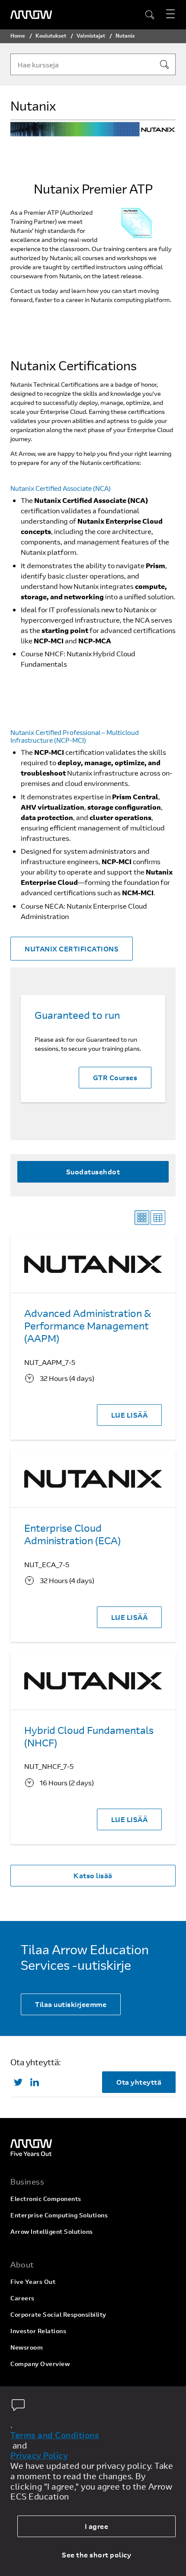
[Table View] (158, 1218)
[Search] (164, 64)
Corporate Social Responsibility (58, 2314)
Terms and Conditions (55, 2435)
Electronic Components (46, 2199)
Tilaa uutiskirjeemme (71, 2004)
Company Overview (40, 2364)
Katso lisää (93, 1875)
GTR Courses (115, 1077)
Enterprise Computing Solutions (59, 2215)
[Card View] (142, 1218)
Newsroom (27, 2347)
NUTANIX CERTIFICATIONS (72, 949)
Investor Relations (38, 2331)
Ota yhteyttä (139, 2082)
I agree (97, 2526)
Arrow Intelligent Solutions (52, 2231)
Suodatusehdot (93, 1172)
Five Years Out (33, 2282)
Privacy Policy (39, 2455)
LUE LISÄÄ (130, 1415)
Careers (22, 2298)
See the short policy (96, 2555)
